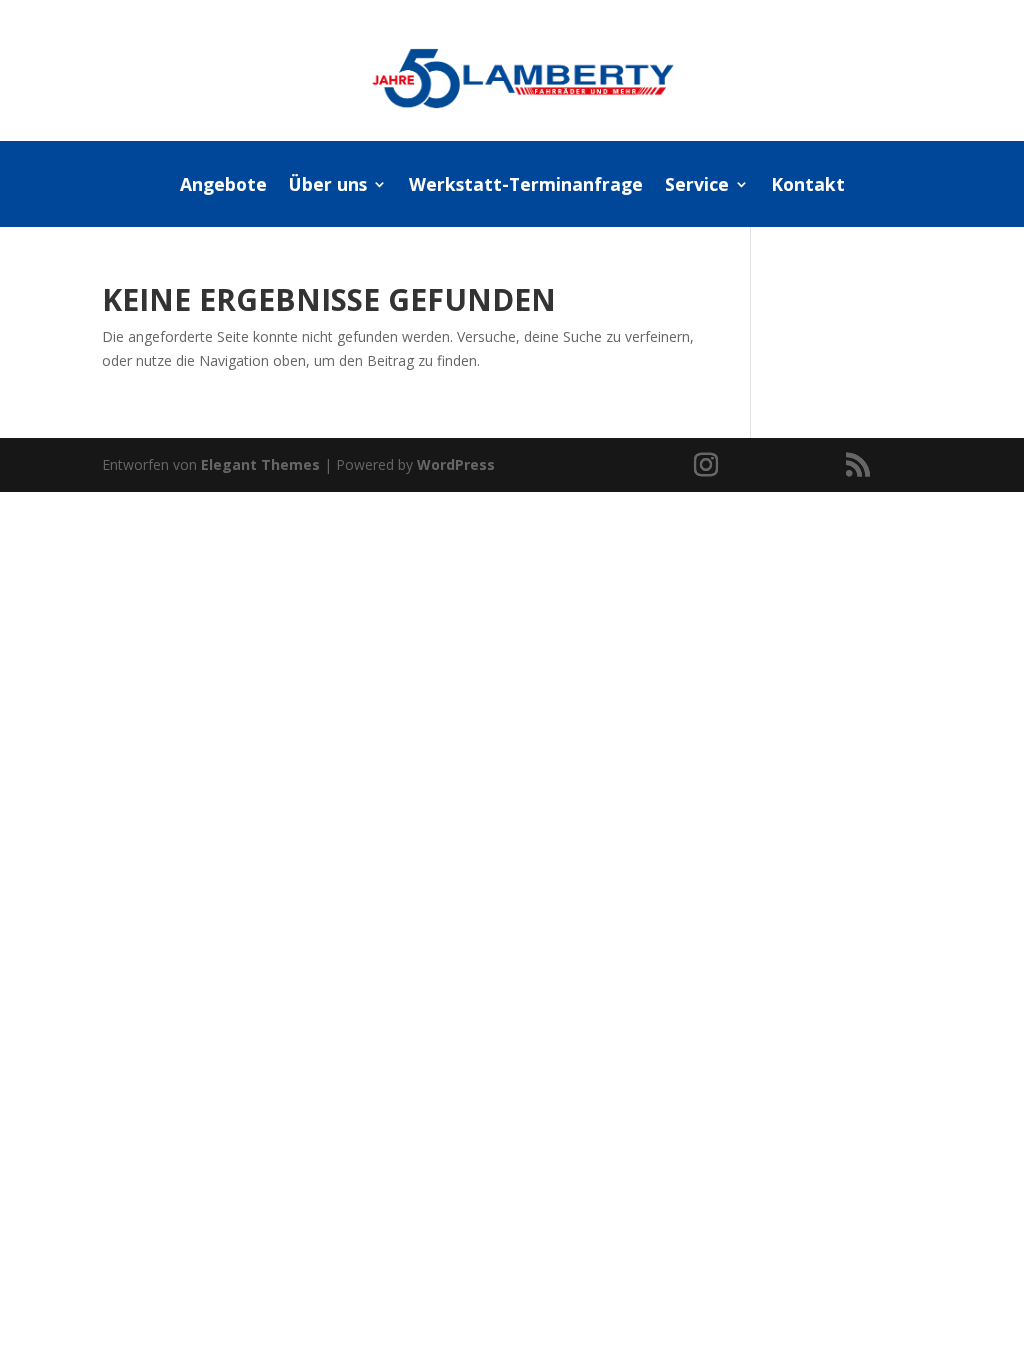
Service (697, 186)
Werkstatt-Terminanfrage (526, 186)
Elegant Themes (260, 464)
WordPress (456, 464)
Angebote (223, 186)
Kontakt (808, 186)
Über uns (328, 186)
